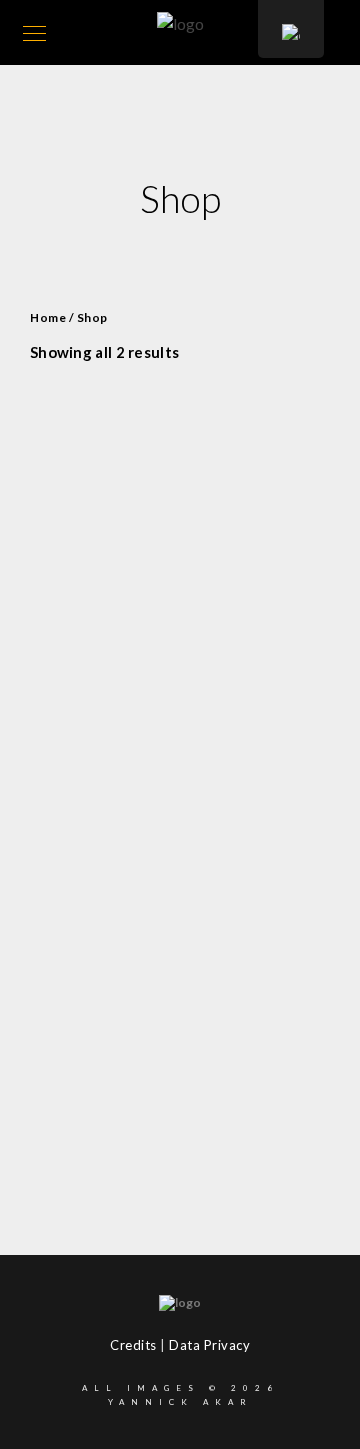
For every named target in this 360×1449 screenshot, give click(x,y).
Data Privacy (209, 1345)
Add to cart (186, 767)
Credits (133, 1345)
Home (48, 317)
